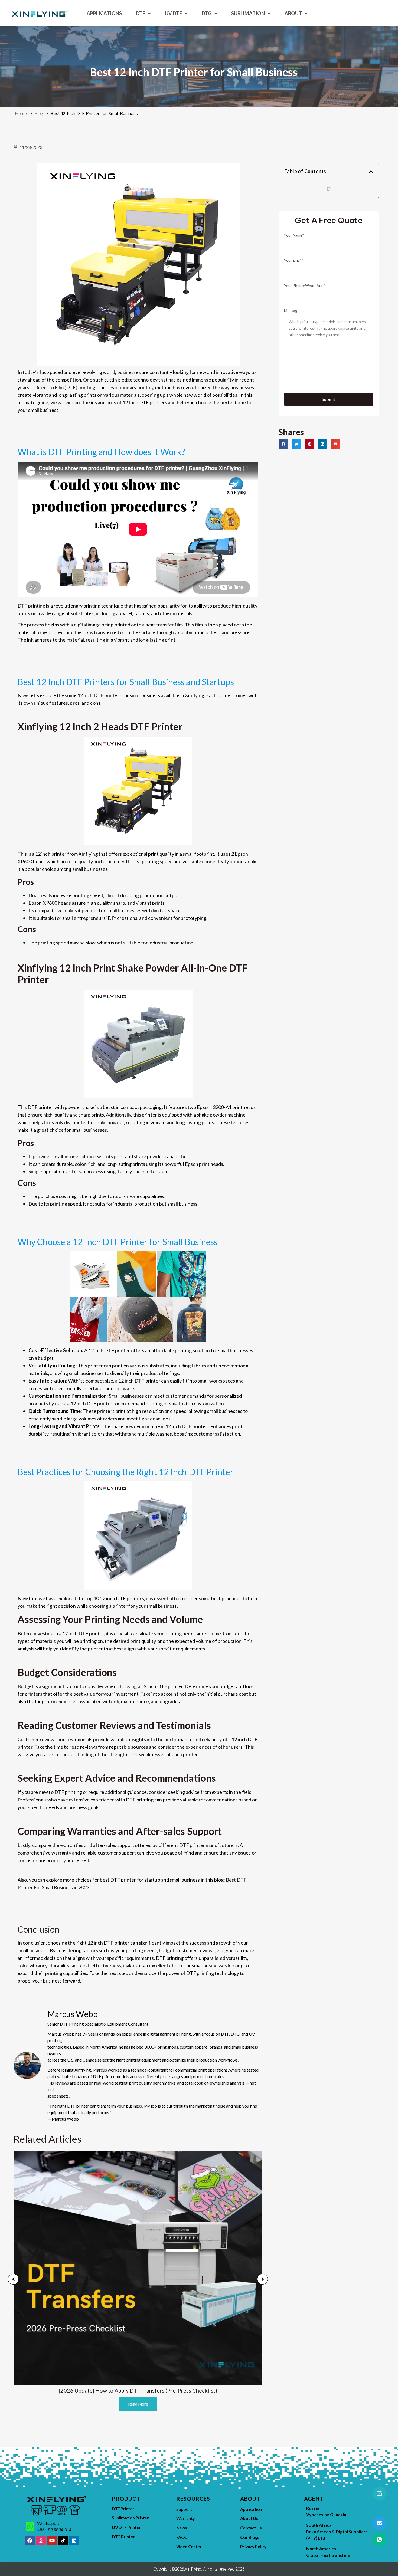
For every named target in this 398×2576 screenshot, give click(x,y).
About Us (249, 2518)
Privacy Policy (253, 2546)
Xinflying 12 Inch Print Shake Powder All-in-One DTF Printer (133, 974)
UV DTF (173, 13)
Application (251, 2509)
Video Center (189, 2546)
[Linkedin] (74, 2541)
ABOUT (293, 13)
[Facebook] (30, 2541)
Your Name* (294, 235)
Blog (39, 113)
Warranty (186, 2518)
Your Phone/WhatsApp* (305, 285)
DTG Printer (123, 2537)
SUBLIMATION (248, 13)
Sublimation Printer (130, 2518)
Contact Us (251, 2528)
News (182, 2528)
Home (21, 113)
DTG (207, 13)
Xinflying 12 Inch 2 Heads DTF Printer (100, 726)
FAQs (182, 2537)
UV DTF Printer (126, 2527)
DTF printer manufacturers (209, 1845)
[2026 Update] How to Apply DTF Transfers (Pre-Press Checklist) (138, 2390)
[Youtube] (52, 2541)
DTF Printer (123, 2508)
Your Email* (294, 260)
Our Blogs (250, 2537)
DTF (141, 13)
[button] (371, 172)
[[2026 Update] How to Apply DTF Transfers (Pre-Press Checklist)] (138, 2268)
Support (184, 2509)
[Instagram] (41, 2541)
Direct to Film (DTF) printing (65, 387)
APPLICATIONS (104, 13)
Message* (293, 311)
